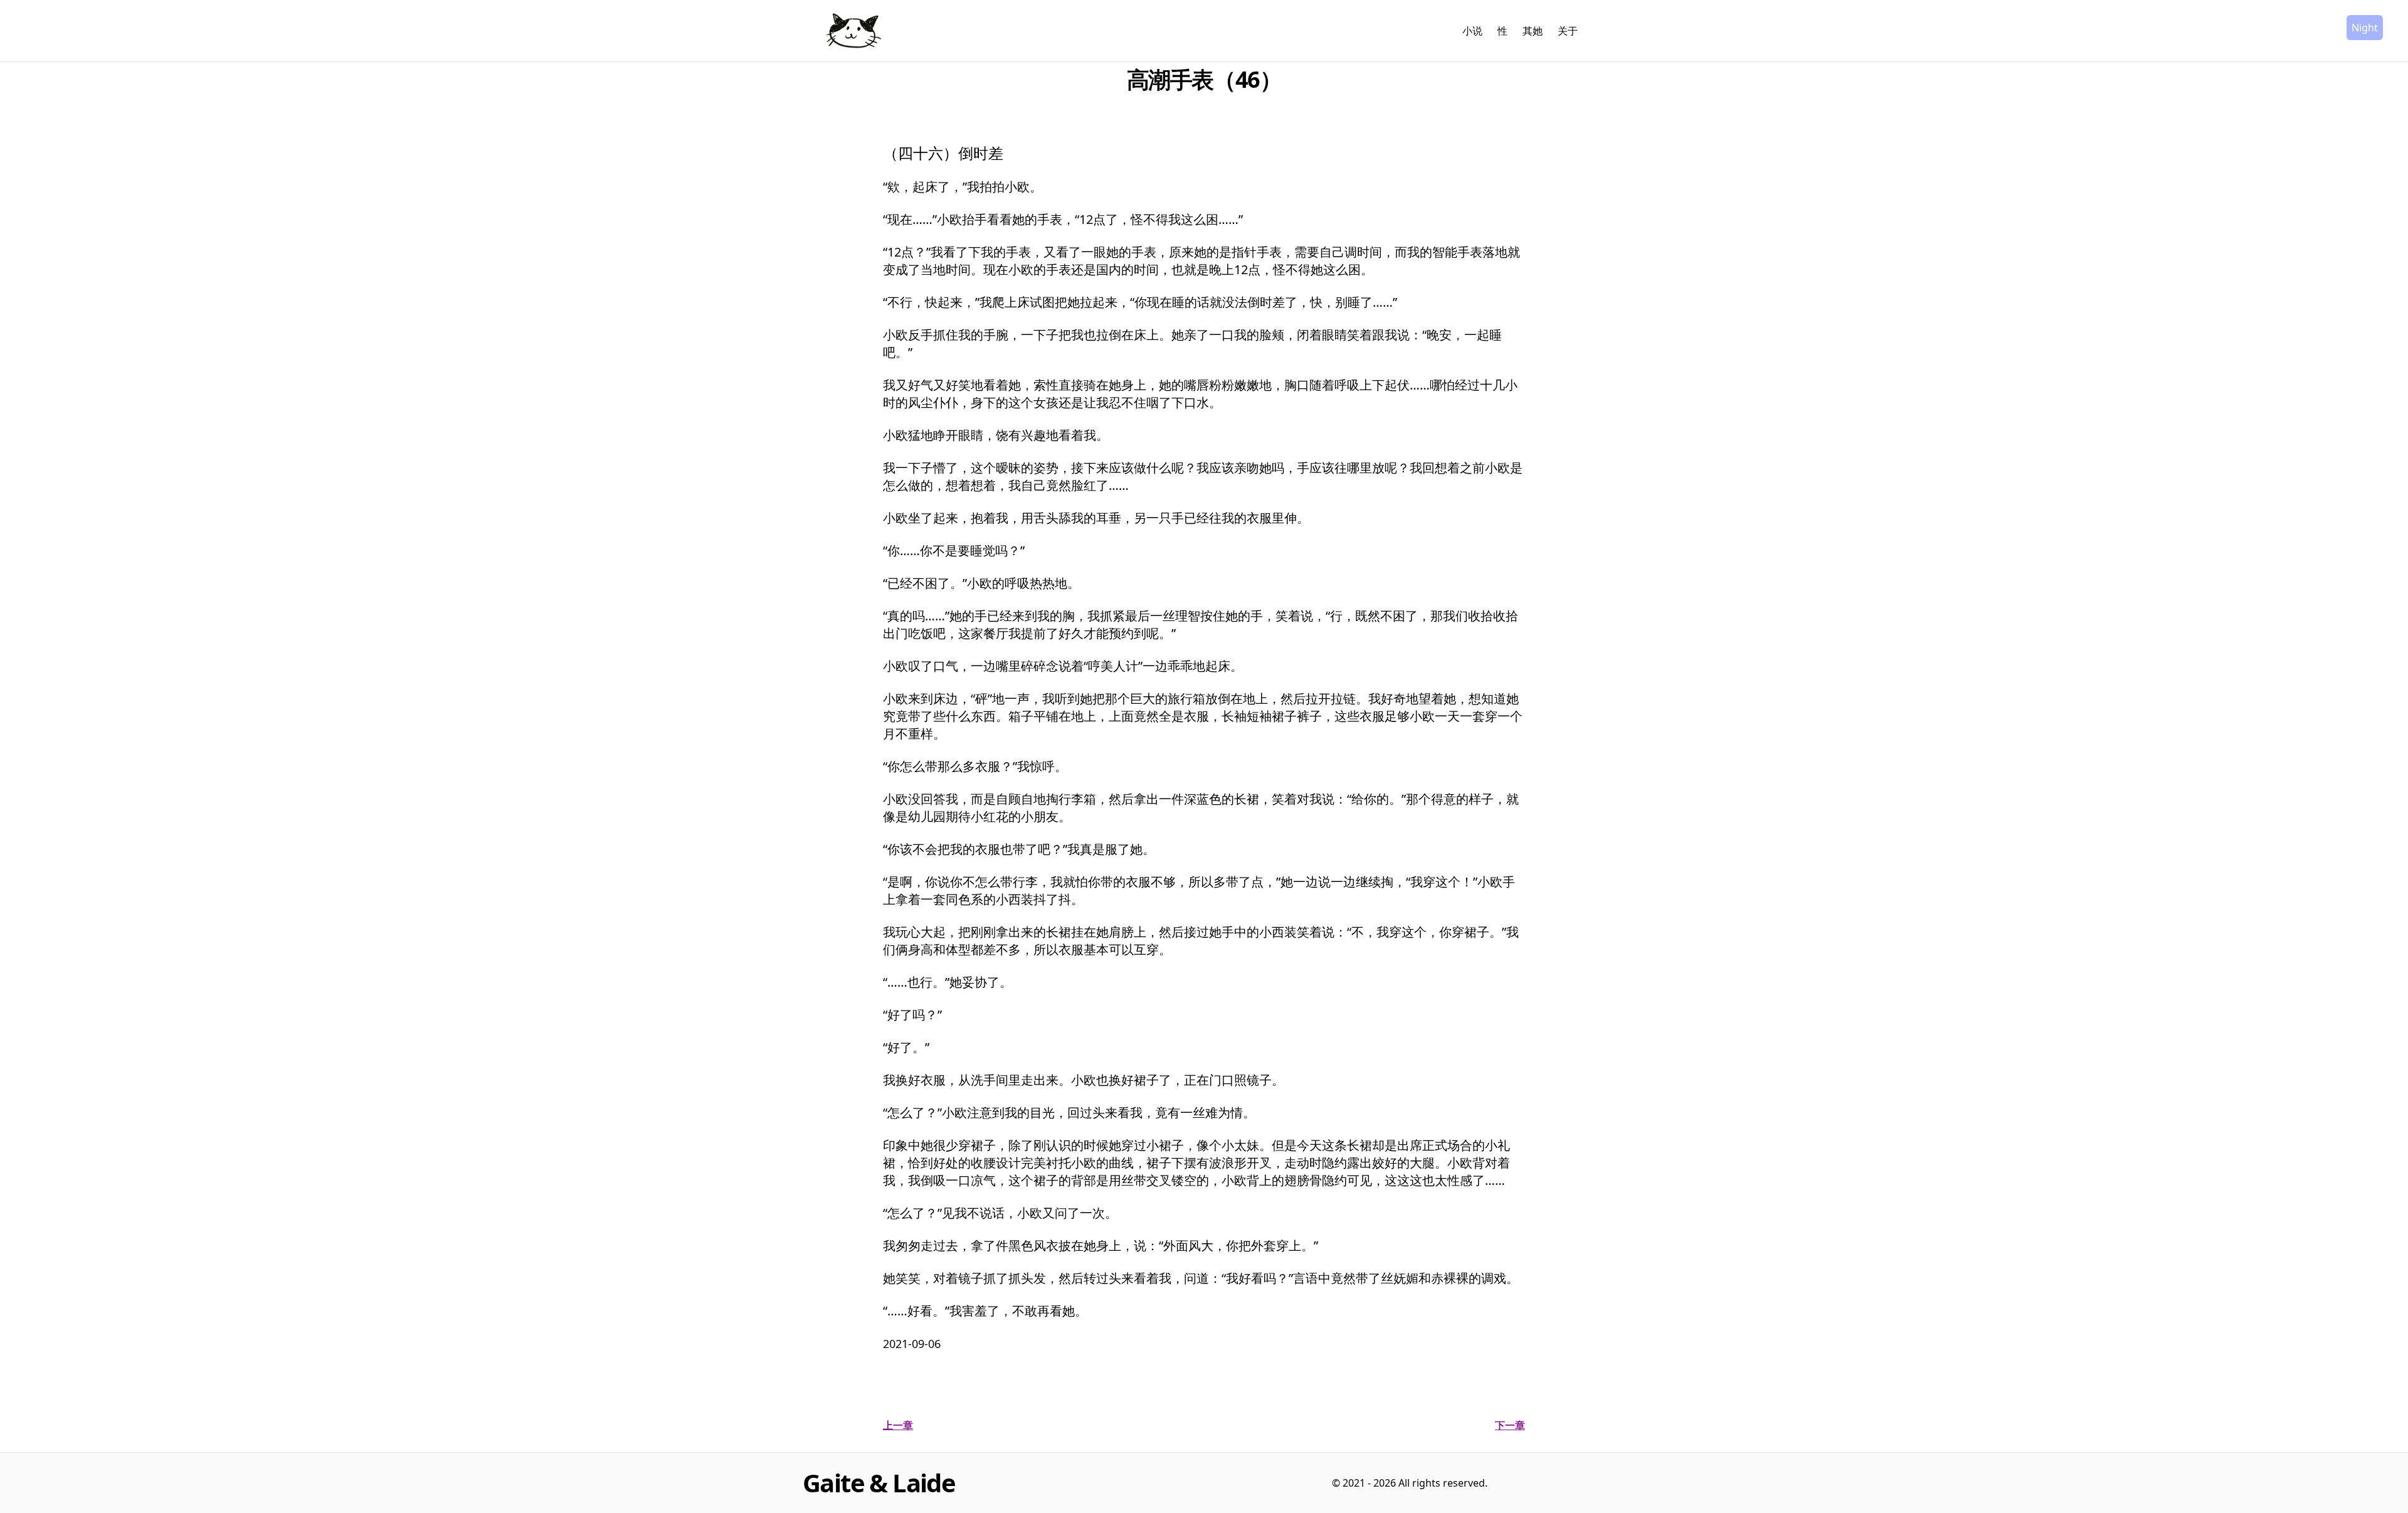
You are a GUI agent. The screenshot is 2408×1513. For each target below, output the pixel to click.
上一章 (898, 1425)
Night (2365, 28)
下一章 (1510, 1425)
